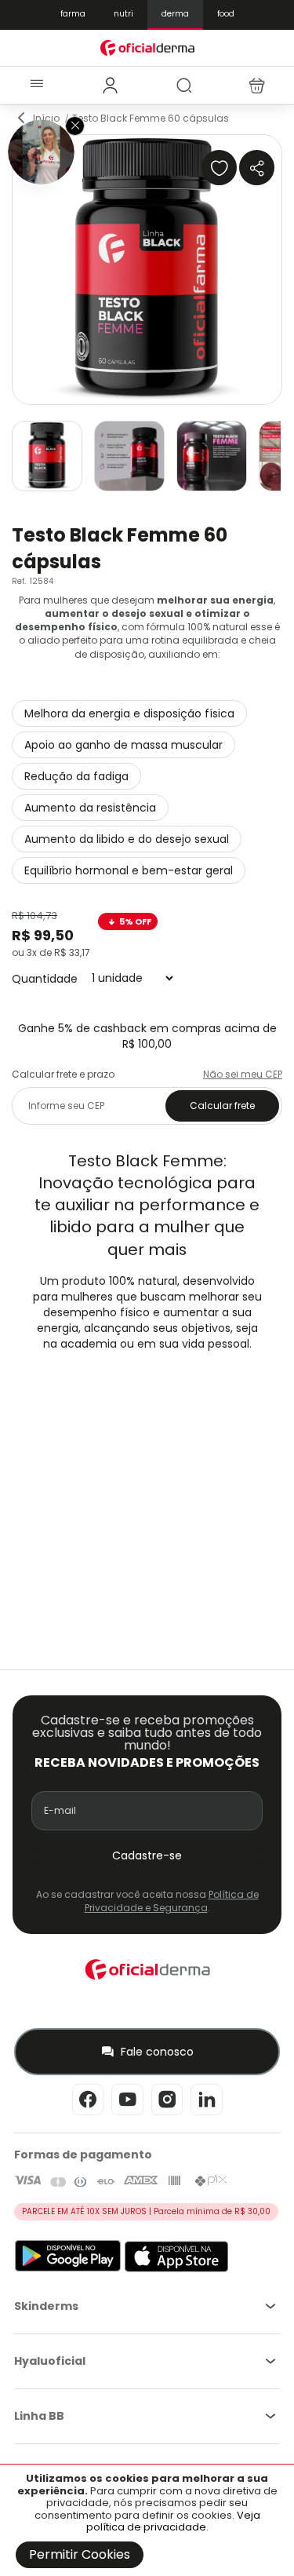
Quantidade (45, 978)
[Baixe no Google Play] (68, 2269)
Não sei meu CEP (243, 1074)
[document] (147, 2520)
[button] (47, 456)
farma (73, 14)
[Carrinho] (257, 86)
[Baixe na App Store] (177, 2269)
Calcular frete (222, 1106)
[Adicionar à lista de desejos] (219, 168)
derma (175, 14)
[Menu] (36, 85)
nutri (123, 14)
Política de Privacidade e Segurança (172, 1901)
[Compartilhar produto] (257, 168)
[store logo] (147, 47)
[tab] (110, 86)
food (226, 14)
